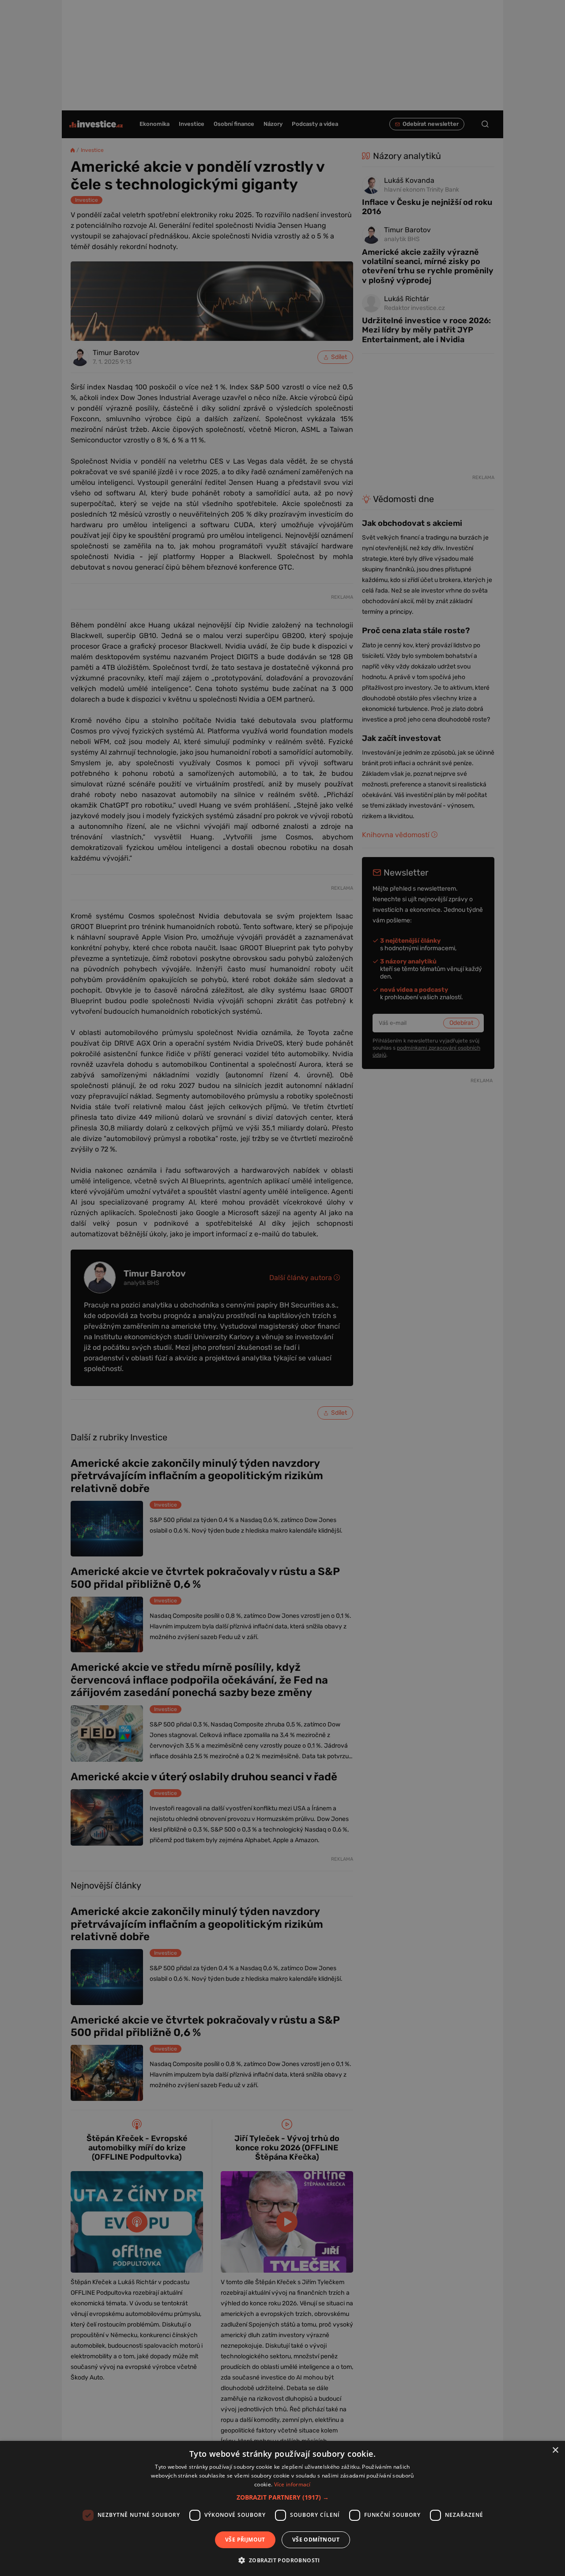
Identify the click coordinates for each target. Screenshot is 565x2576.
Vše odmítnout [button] (316, 2540)
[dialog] (282, 2508)
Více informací (292, 2484)
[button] (283, 2497)
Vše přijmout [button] (245, 2540)
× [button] (555, 2450)
